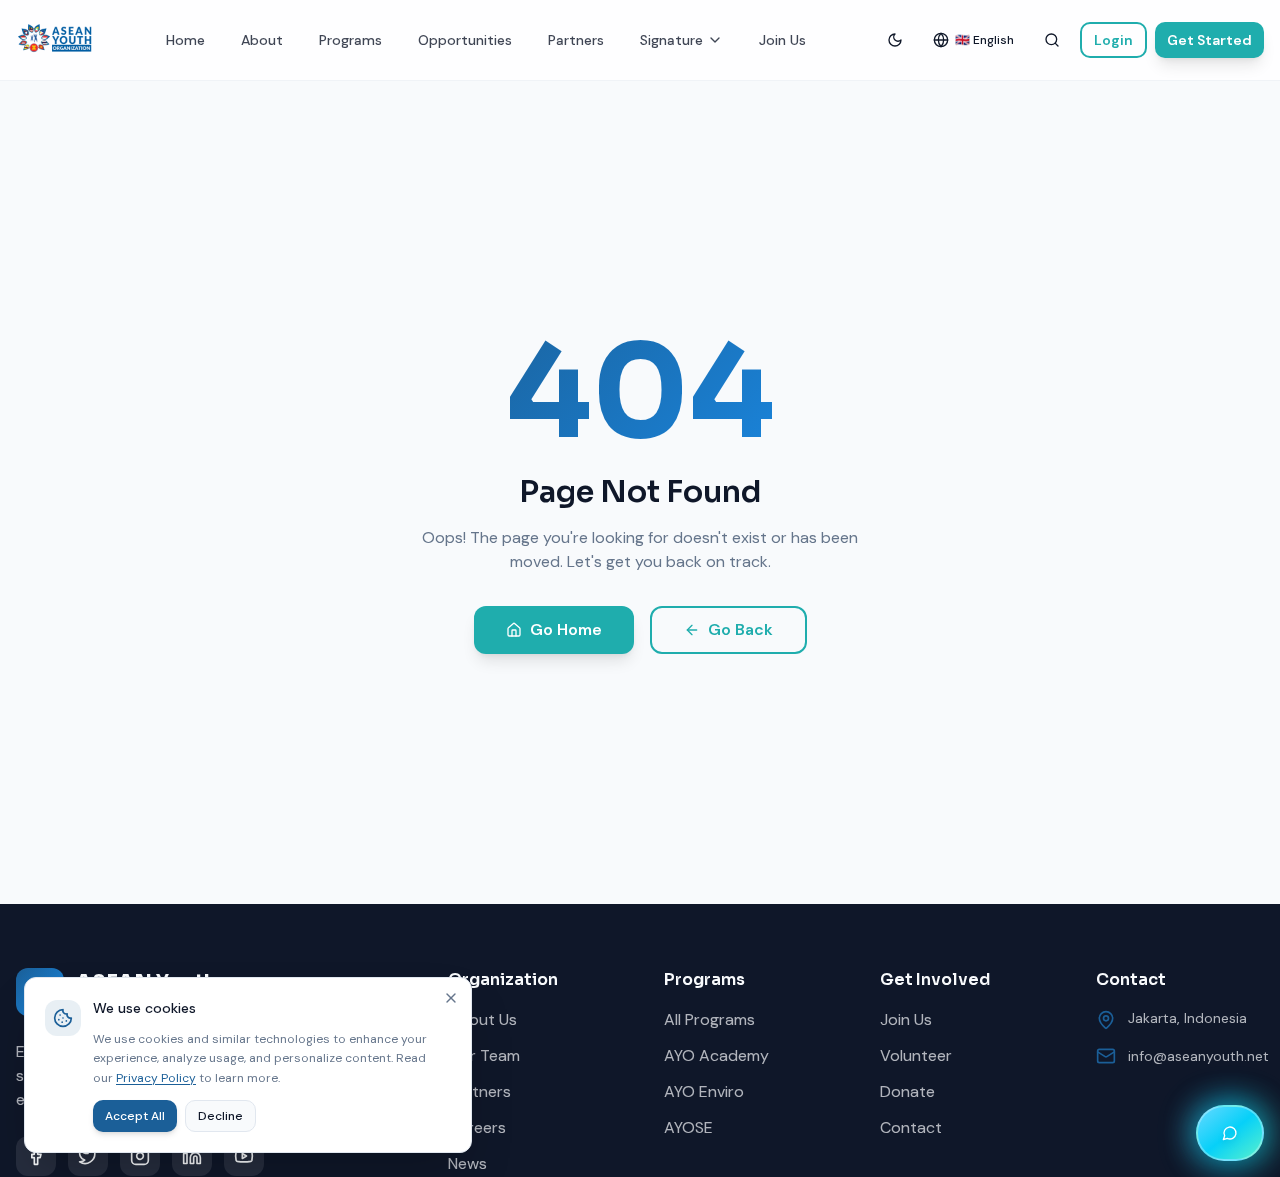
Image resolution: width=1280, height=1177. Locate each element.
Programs (350, 40)
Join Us (782, 40)
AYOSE (688, 1127)
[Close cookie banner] (451, 998)
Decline (220, 1116)
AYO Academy (716, 1055)
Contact (911, 1127)
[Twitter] (88, 1156)
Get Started (1209, 40)
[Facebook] (36, 1156)
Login (1113, 40)
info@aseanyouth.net (1198, 1056)
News (467, 1163)
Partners (576, 40)
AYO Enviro (704, 1091)
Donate (907, 1091)
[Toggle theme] (895, 40)
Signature (671, 40)
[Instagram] (140, 1156)
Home (185, 40)
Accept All (135, 1116)
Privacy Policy (156, 1078)
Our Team (484, 1055)
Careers (477, 1127)
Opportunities (465, 40)
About (262, 40)
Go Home (566, 629)
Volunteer (916, 1055)
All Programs (709, 1019)
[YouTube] (244, 1156)
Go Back (740, 629)
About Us (482, 1019)
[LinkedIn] (192, 1156)
